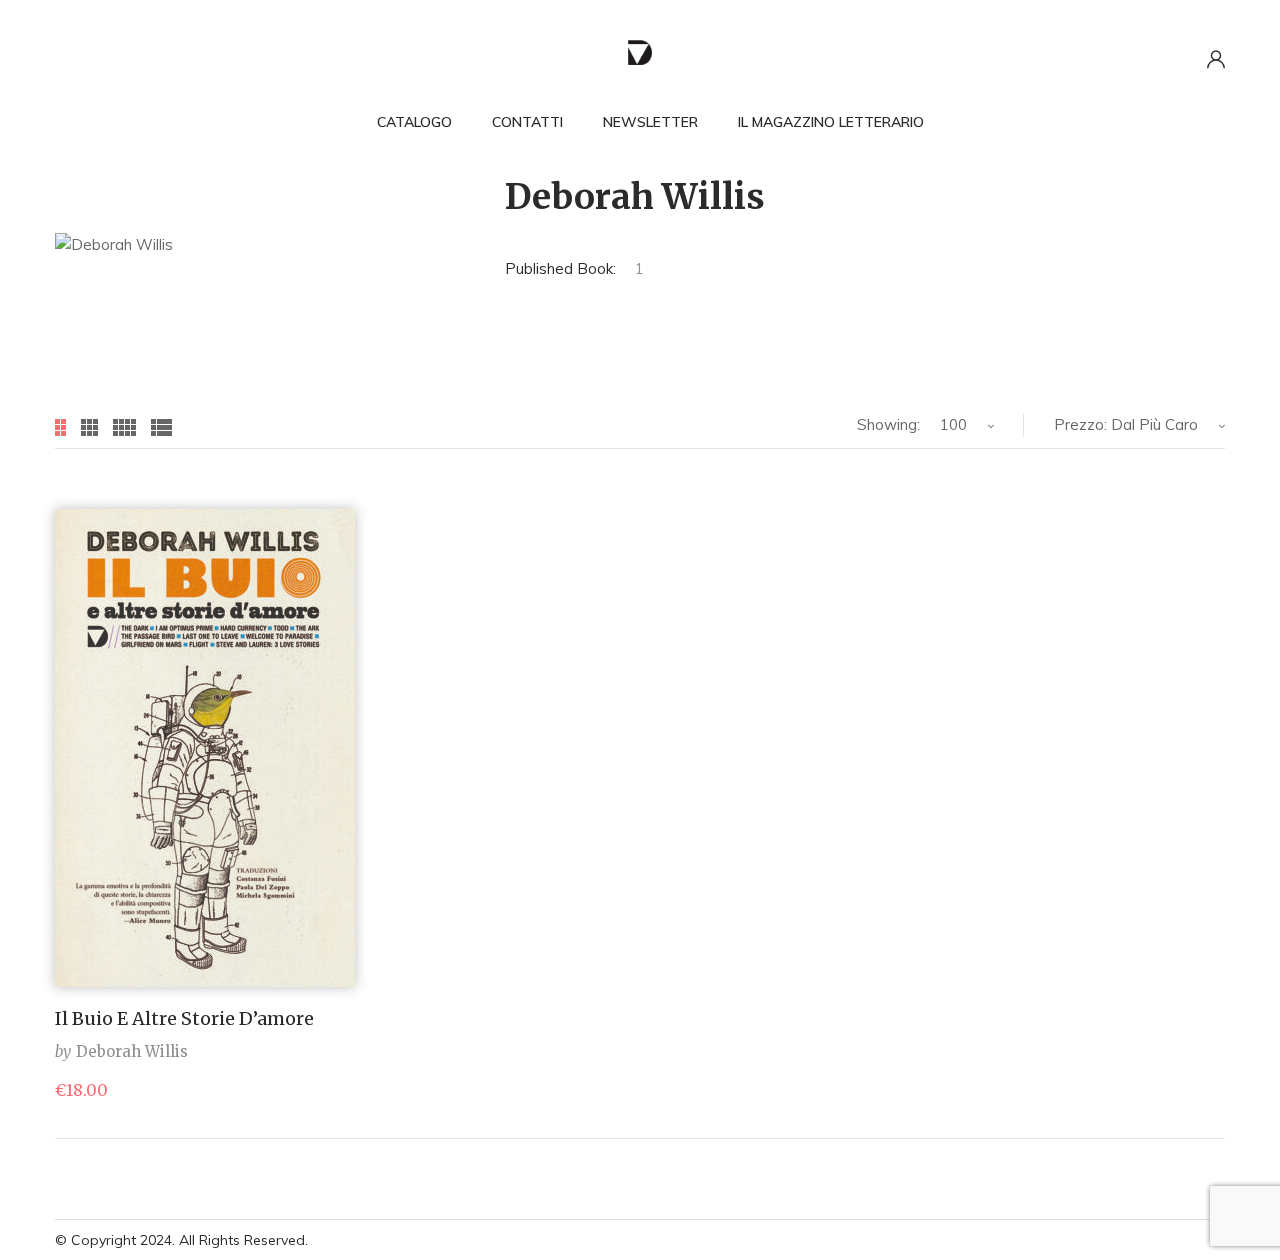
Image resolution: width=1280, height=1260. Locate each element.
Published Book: (560, 268)
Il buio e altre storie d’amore (184, 1018)
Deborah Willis (132, 1051)
